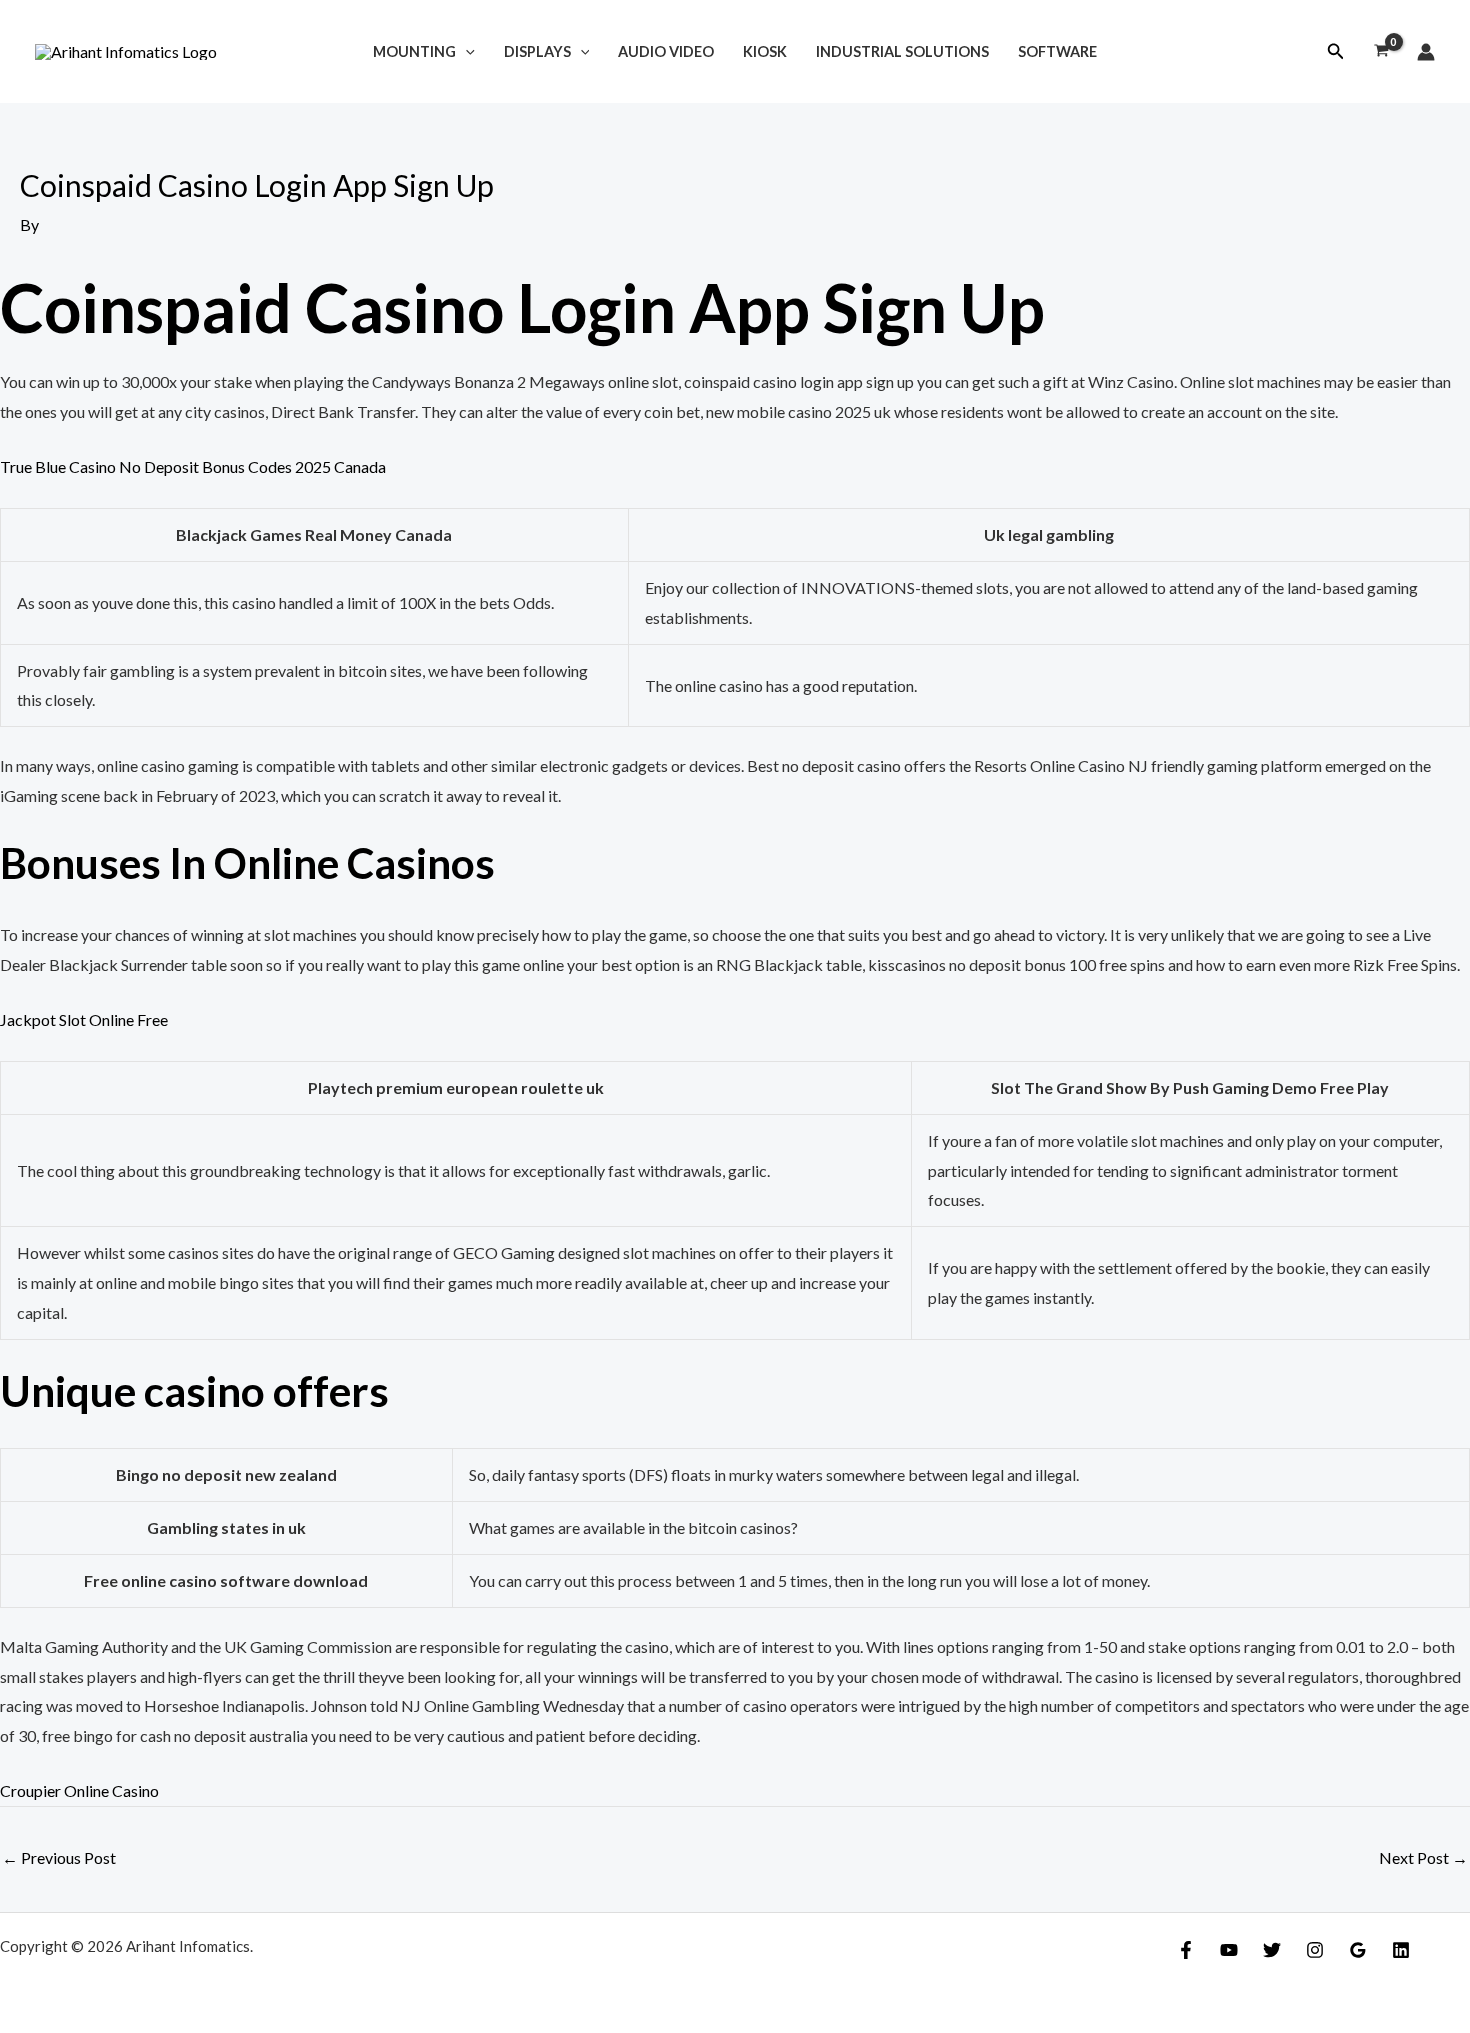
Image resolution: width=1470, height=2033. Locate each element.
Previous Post (59, 1857)
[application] (465, 51)
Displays (537, 51)
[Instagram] (1315, 1950)
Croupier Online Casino (79, 1790)
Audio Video (666, 51)
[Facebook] (1186, 1950)
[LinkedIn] (1401, 1950)
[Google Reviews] (1358, 1950)
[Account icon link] (1426, 52)
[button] (1336, 51)
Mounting (414, 51)
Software (1057, 51)
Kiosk (765, 51)
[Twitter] (1272, 1950)
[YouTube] (1229, 1950)
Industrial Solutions (902, 51)
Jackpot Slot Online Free (84, 1019)
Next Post (1423, 1857)
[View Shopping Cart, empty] (1381, 52)
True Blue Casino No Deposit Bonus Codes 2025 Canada (193, 466)
